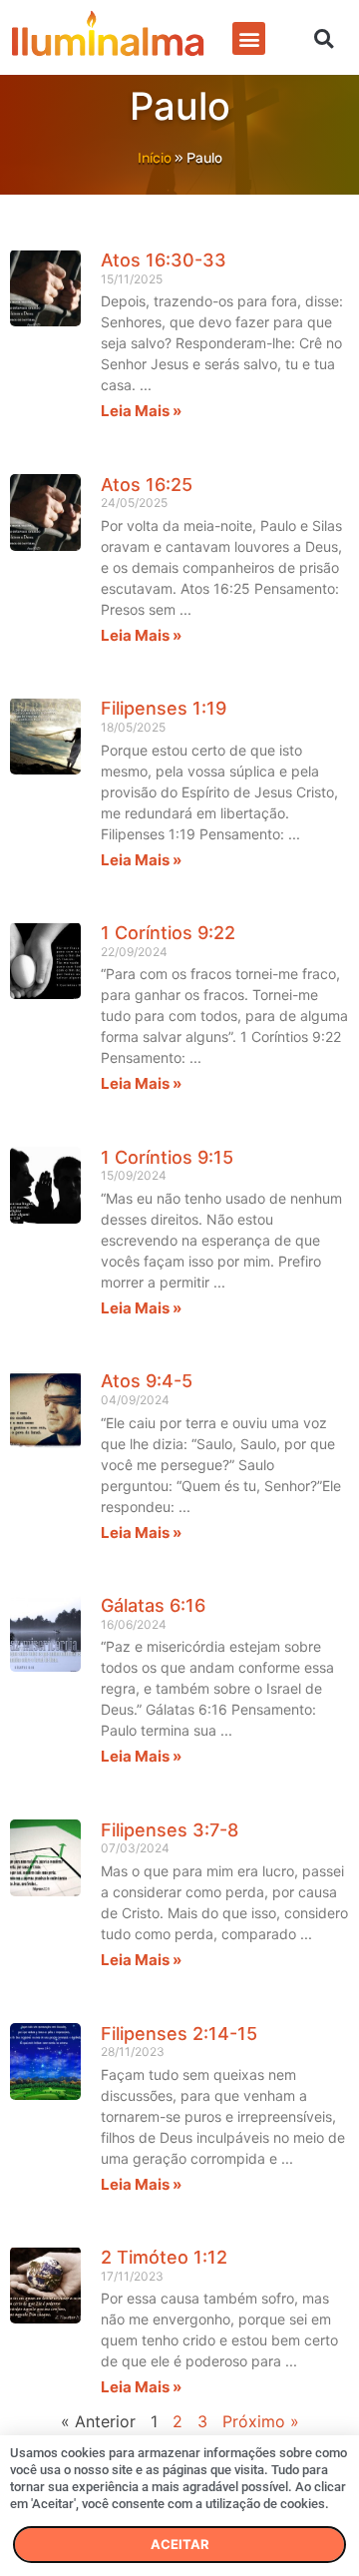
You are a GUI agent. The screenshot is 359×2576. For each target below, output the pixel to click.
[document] (179, 1288)
